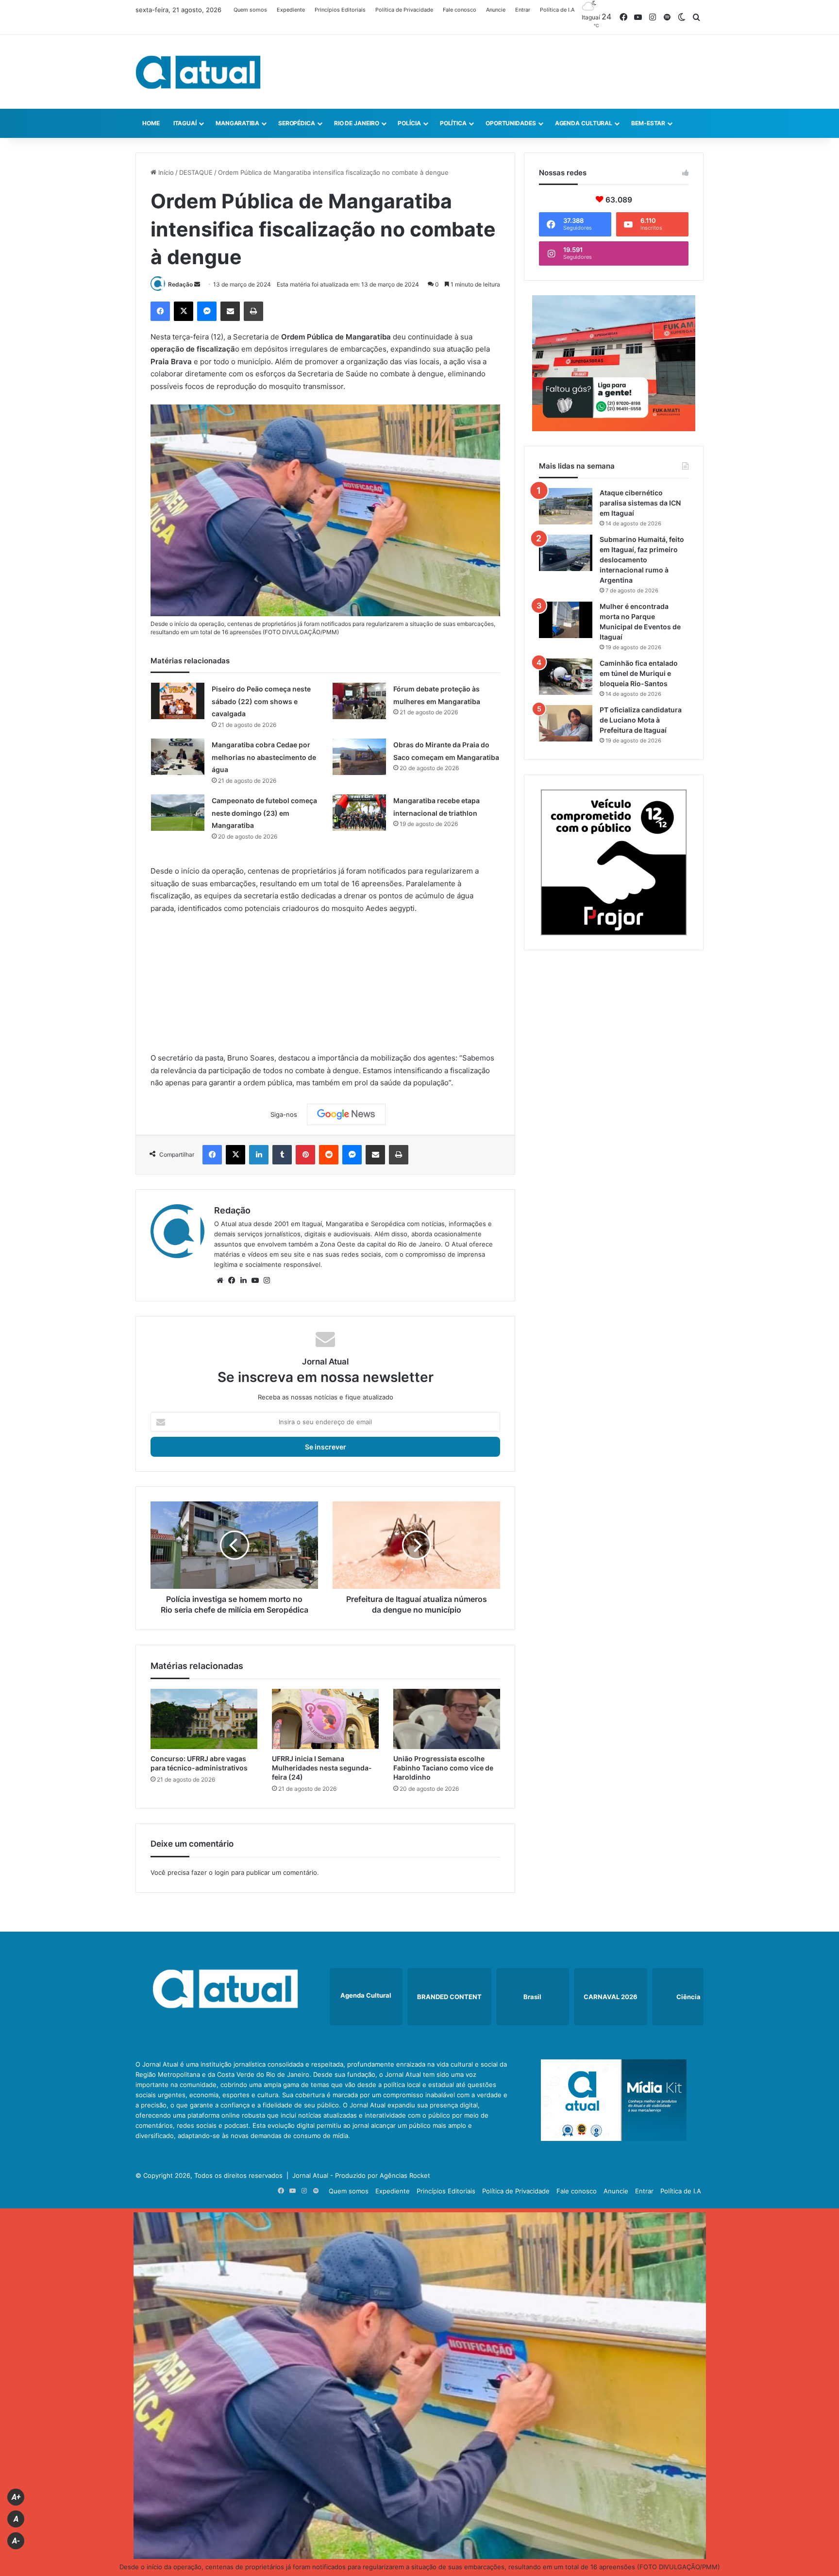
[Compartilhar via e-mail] (230, 311)
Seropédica (297, 123)
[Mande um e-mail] (197, 284)
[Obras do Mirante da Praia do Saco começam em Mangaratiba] (359, 757)
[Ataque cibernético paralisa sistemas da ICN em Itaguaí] (566, 506)
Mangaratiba (237, 123)
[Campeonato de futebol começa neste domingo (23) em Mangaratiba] (178, 813)
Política (453, 123)
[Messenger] (207, 311)
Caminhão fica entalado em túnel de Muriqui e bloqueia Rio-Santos (639, 673)
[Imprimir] (253, 311)
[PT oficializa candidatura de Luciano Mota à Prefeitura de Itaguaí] (566, 723)
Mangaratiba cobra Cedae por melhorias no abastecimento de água (264, 757)
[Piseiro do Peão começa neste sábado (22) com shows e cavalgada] (178, 701)
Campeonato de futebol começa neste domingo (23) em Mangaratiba (264, 813)
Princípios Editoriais (340, 10)
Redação (180, 284)
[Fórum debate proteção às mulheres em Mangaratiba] (359, 701)
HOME (151, 123)
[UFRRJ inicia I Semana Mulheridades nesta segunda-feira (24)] (325, 1719)
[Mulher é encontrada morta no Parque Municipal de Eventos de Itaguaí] (566, 620)
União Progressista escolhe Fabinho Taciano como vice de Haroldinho (443, 1768)
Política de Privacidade (404, 10)
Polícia (409, 123)
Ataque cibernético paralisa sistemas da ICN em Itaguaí (640, 503)
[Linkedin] (259, 1155)
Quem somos (250, 10)
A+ (16, 2497)
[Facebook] (160, 311)
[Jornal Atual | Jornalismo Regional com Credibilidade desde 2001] (198, 72)
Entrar (523, 10)
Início (165, 172)
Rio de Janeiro (357, 123)
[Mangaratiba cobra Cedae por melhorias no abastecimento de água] (178, 757)
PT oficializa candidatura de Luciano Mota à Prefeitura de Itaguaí (641, 720)
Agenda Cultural (584, 123)
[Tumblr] (282, 1155)
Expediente (291, 10)
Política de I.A (557, 10)
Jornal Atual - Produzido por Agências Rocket (361, 2175)
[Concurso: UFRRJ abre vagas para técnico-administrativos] (204, 1719)
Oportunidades (511, 123)
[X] (184, 311)
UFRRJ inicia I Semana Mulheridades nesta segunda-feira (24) (322, 1768)
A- (16, 2541)
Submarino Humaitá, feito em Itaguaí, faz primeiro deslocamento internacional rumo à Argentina (642, 560)
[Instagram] (267, 1280)
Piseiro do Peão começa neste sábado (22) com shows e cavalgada (261, 701)
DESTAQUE (196, 172)
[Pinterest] (305, 1155)
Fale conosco (460, 10)
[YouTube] (255, 1280)
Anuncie (496, 10)
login (222, 1872)
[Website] (220, 1280)
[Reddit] (329, 1155)
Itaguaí (185, 123)
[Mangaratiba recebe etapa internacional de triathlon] (359, 813)
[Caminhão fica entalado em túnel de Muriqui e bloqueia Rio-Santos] (566, 677)
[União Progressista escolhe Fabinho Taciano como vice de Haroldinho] (447, 1719)
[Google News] (346, 1114)
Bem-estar (648, 123)
